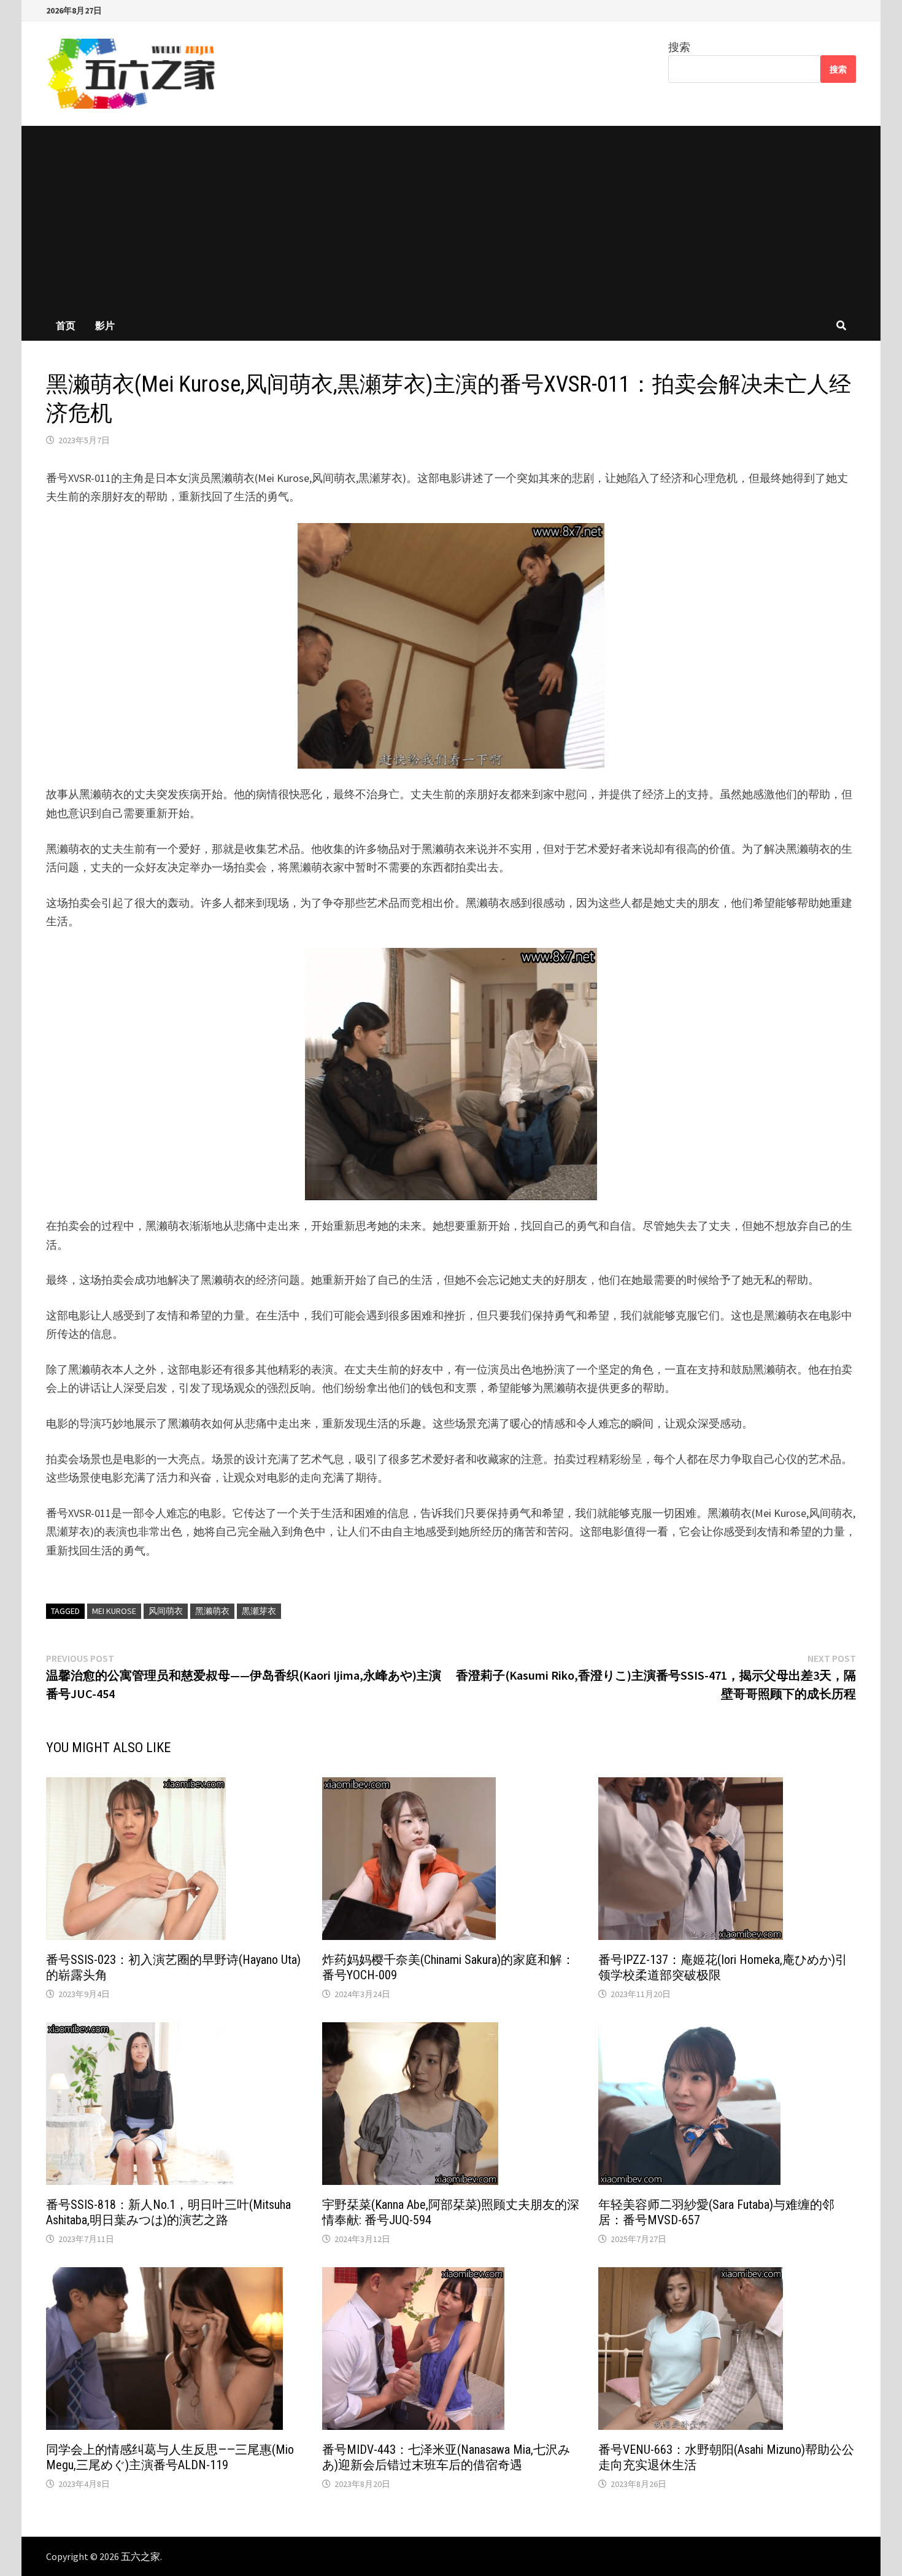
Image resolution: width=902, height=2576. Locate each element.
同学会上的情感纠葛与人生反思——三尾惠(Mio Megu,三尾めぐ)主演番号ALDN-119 (170, 2457)
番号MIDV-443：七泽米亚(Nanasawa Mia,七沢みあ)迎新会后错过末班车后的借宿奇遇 (446, 2457)
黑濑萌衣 (212, 1611)
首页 (66, 325)
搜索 (679, 47)
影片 (105, 325)
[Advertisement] (451, 218)
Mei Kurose (114, 1611)
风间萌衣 (166, 1611)
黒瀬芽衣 (259, 1611)
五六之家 (141, 2556)
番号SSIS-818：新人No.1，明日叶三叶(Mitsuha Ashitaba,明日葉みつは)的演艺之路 (168, 2212)
